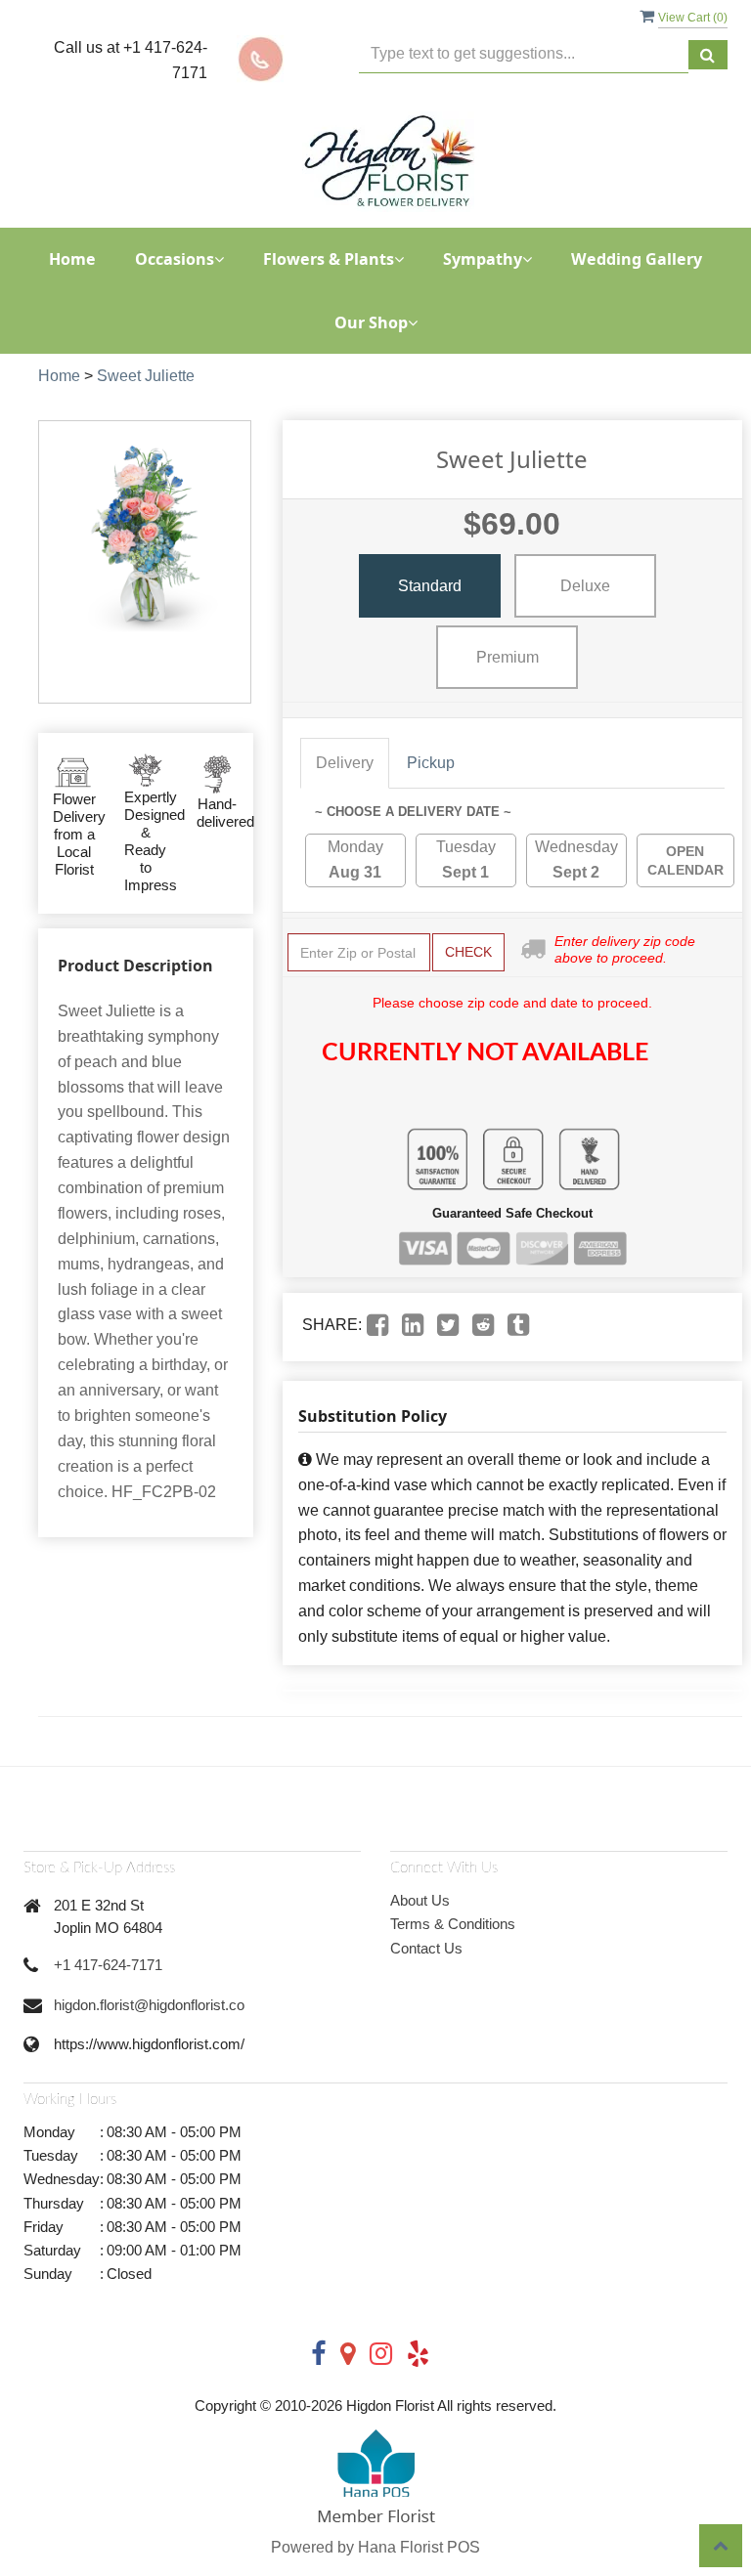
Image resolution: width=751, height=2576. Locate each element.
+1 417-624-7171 (108, 1965)
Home (72, 259)
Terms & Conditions (453, 1924)
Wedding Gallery (637, 259)
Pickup (431, 763)
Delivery (345, 763)
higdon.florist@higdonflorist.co (149, 2005)
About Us (420, 1900)
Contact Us (426, 1948)
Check (468, 952)
